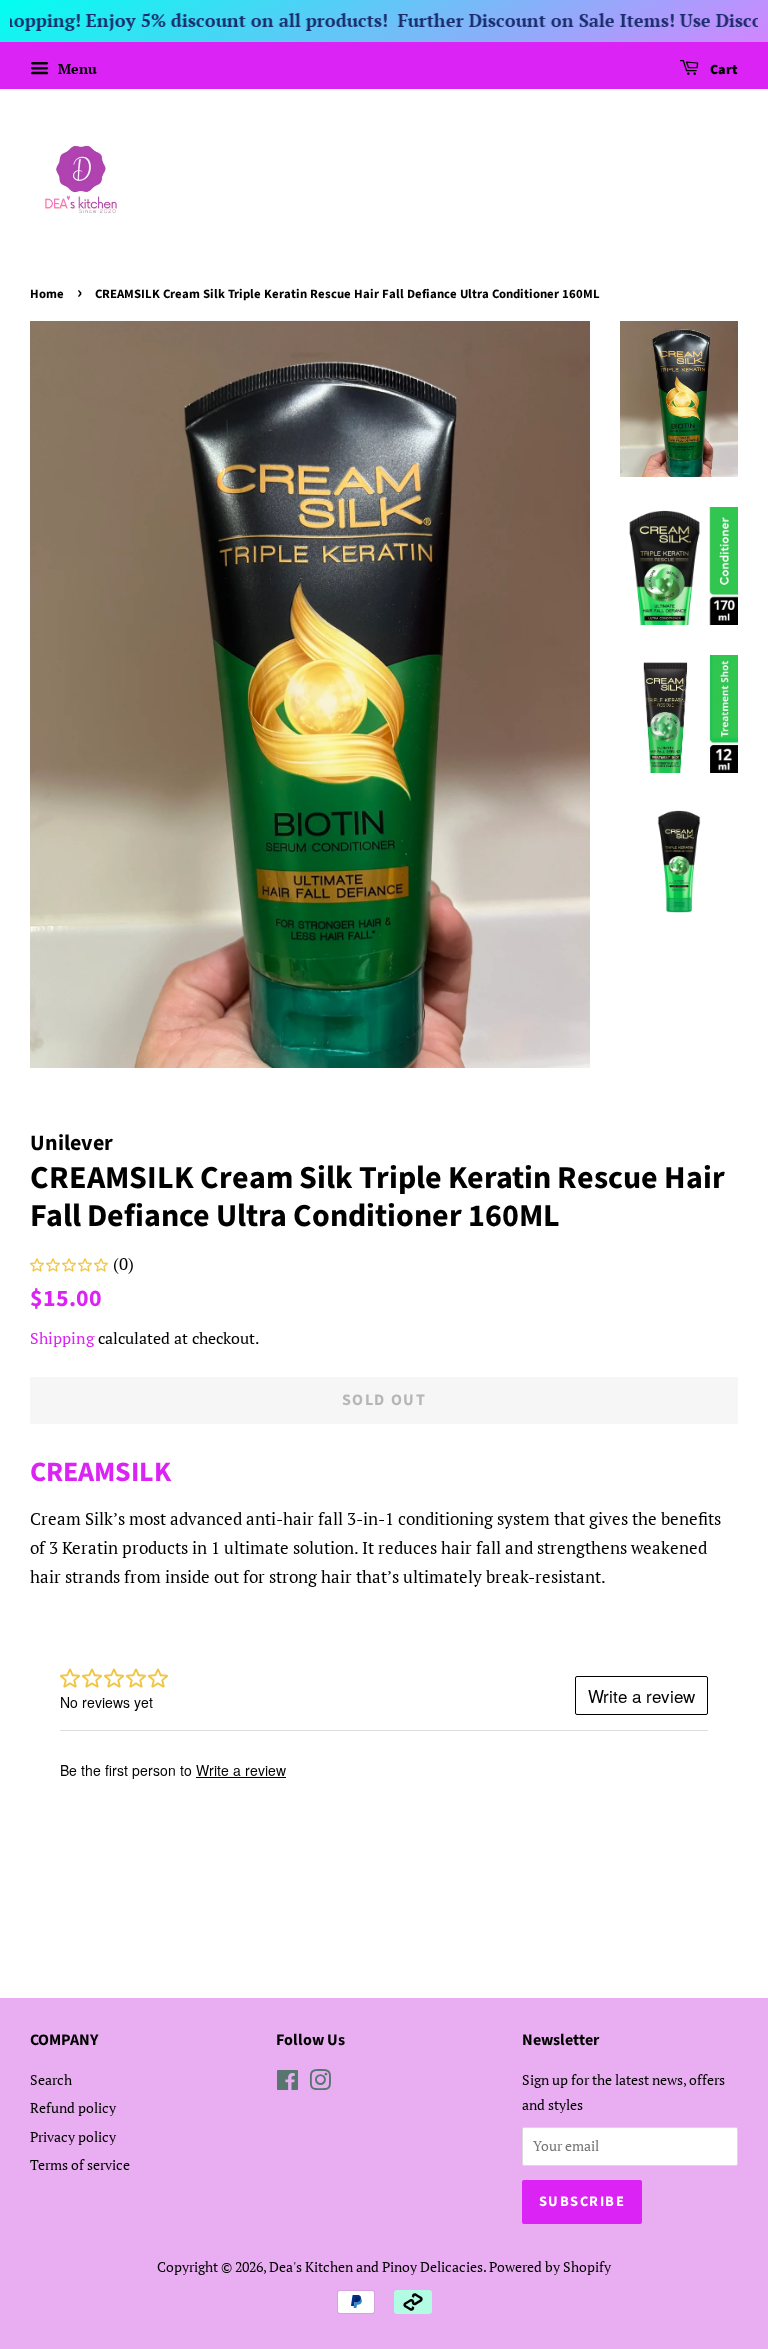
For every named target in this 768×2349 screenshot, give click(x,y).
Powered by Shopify (550, 2266)
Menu (75, 68)
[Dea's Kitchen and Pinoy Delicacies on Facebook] (287, 2083)
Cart (722, 70)
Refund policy (73, 2107)
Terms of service (80, 2164)
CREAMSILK (100, 1472)
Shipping (62, 1338)
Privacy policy (73, 2136)
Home (47, 294)
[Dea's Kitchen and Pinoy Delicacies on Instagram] (320, 2083)
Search (51, 2079)
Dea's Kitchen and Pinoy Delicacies (376, 2266)
